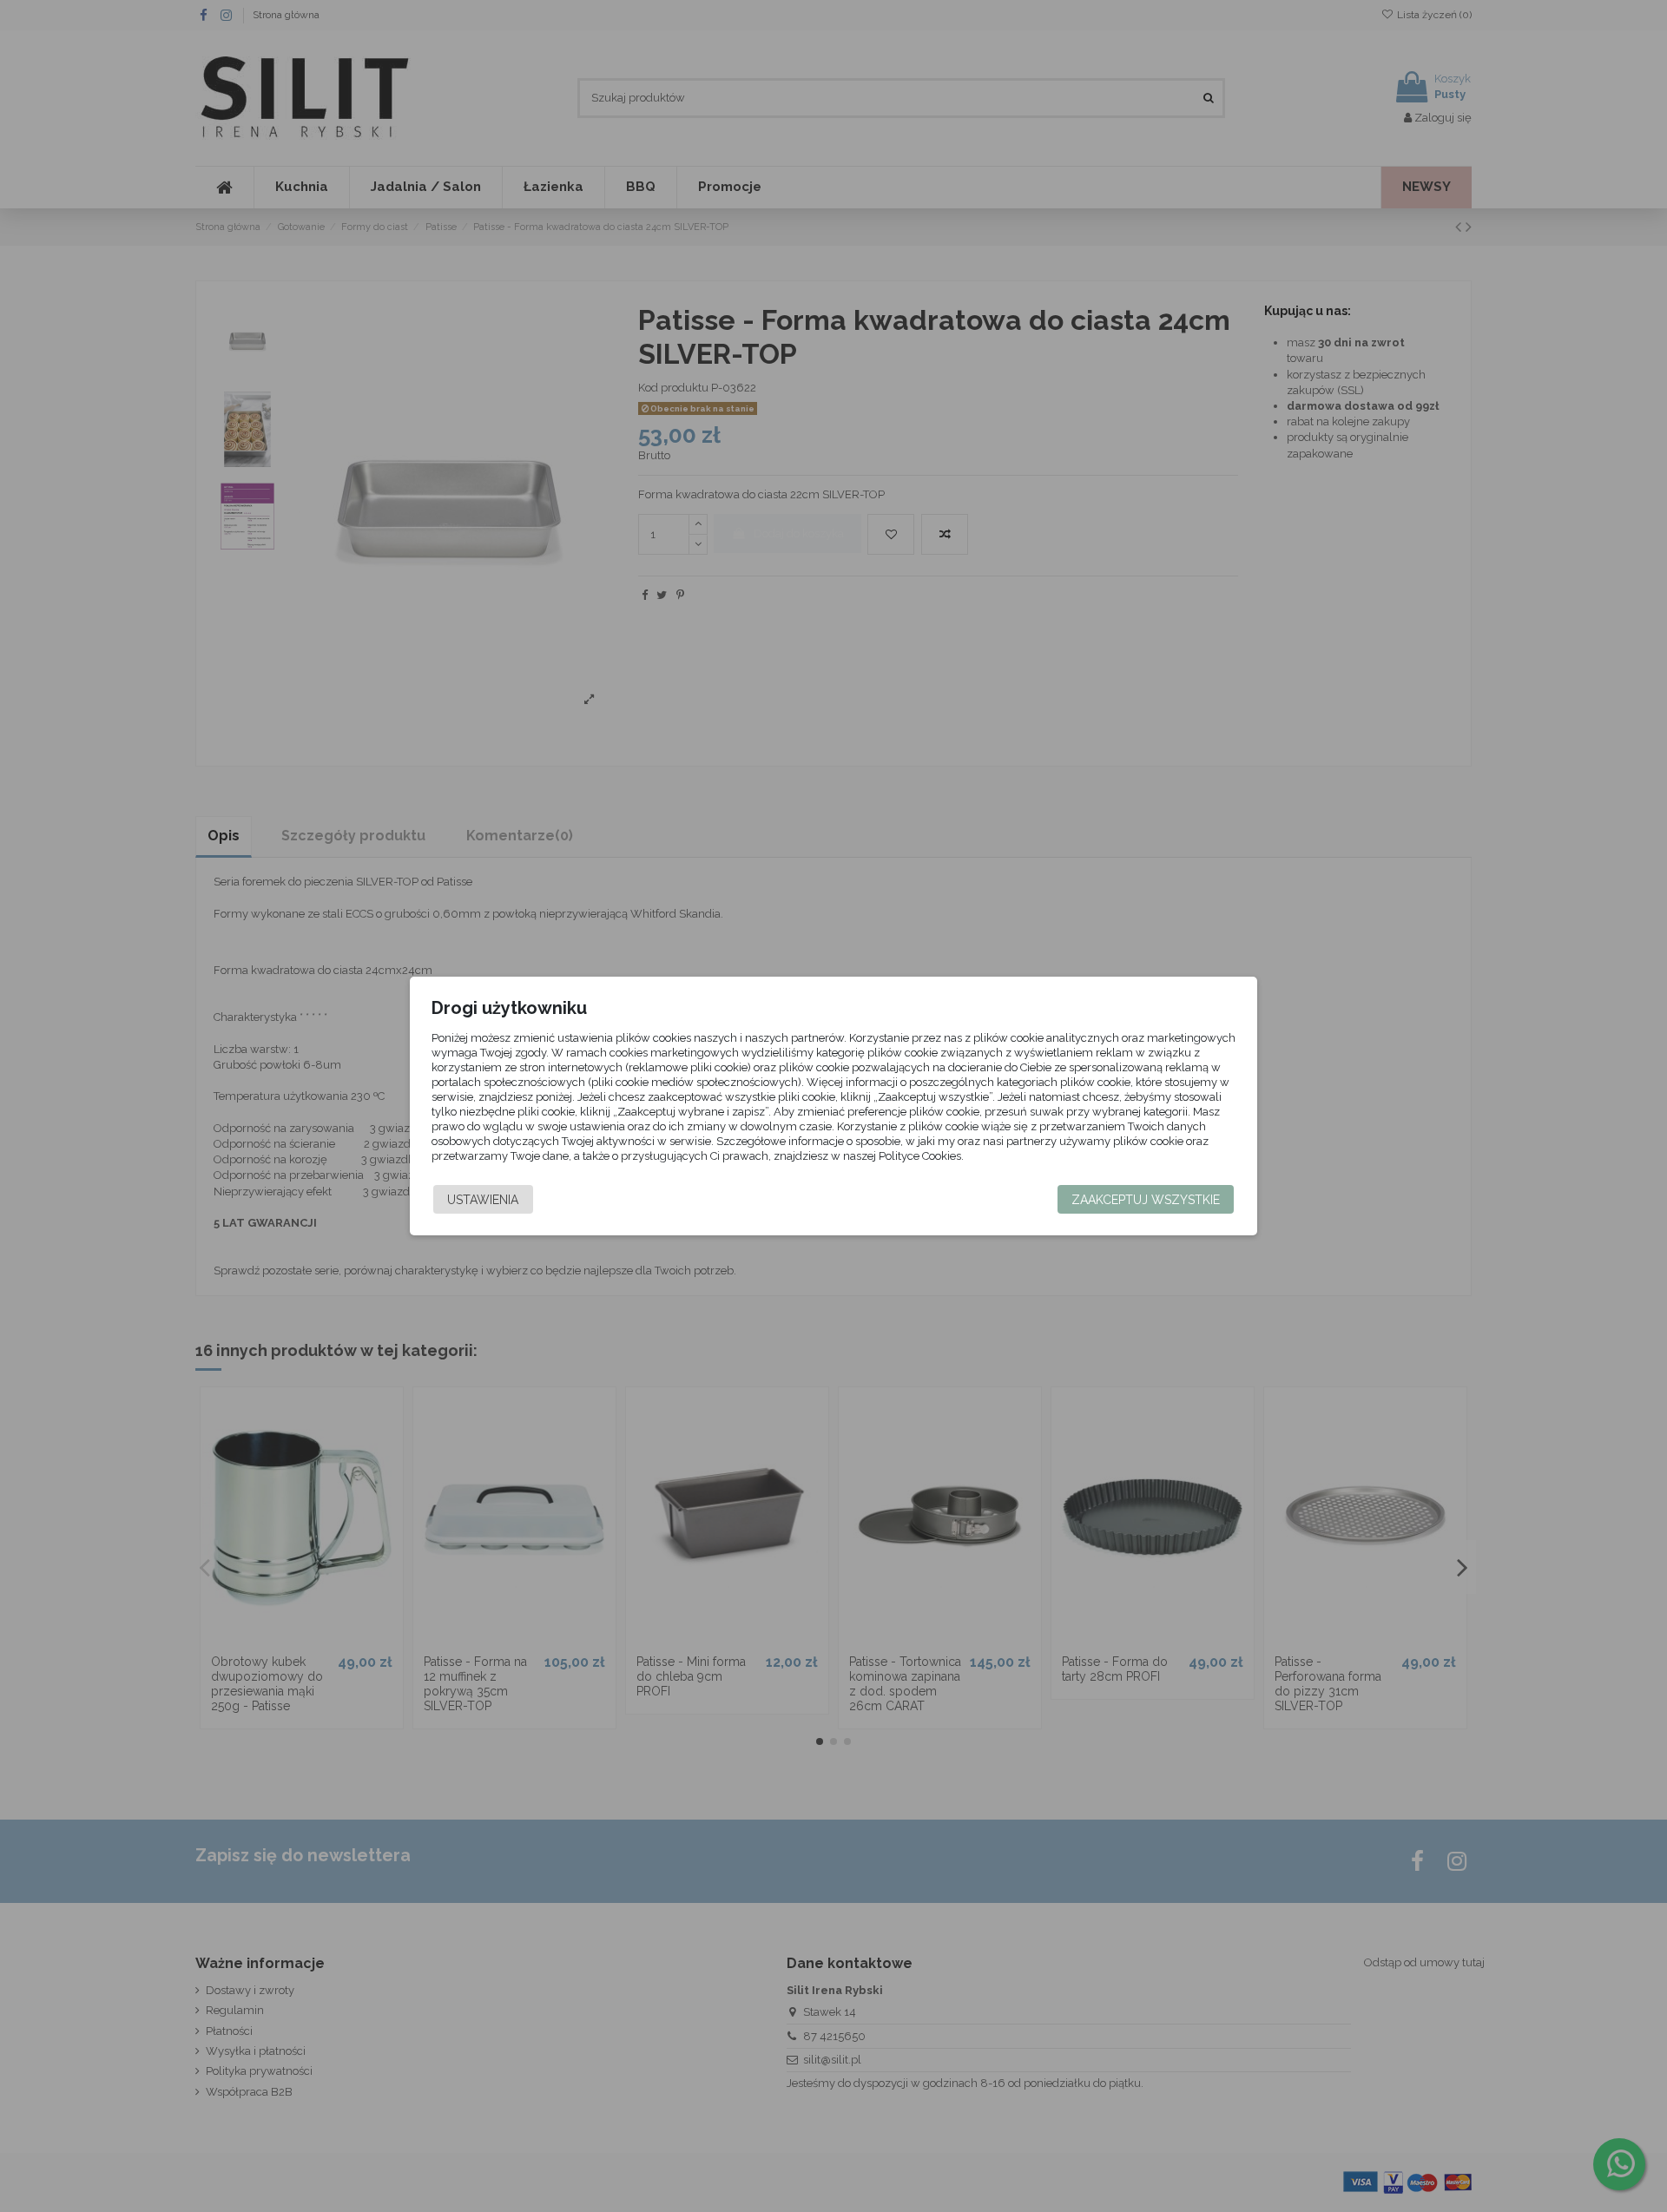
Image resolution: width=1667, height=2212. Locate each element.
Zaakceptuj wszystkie (1146, 1200)
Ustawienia (483, 1200)
